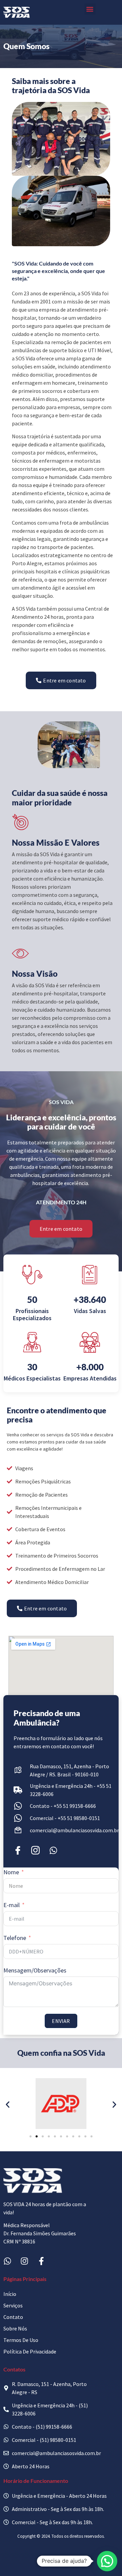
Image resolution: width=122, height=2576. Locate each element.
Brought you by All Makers (61, 2561)
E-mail (12, 1905)
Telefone (15, 1938)
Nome (11, 1872)
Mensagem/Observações (35, 1970)
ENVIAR (61, 2021)
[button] (90, 9)
